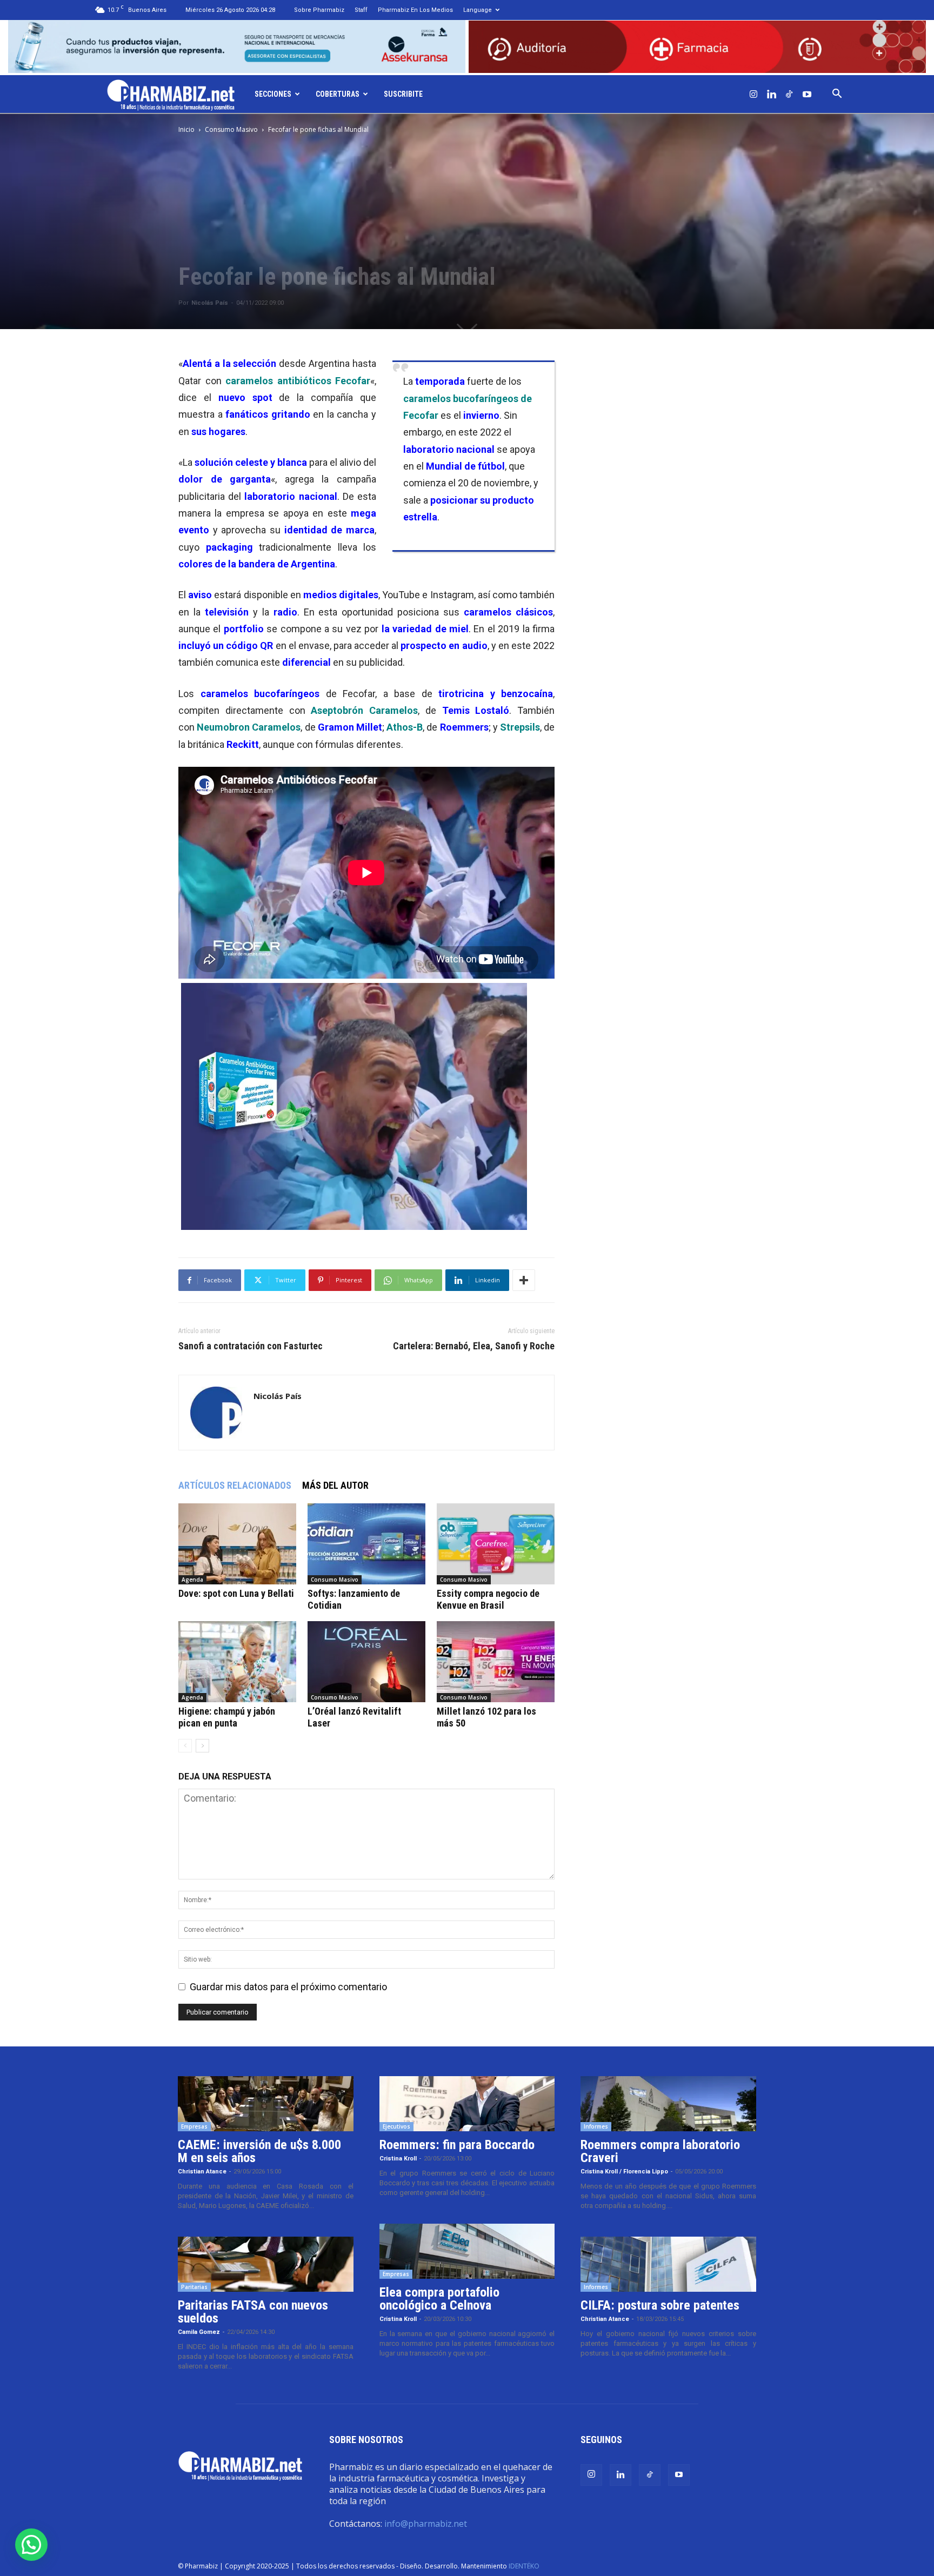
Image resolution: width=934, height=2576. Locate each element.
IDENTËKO (524, 2566)
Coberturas (338, 94)
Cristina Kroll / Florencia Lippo (624, 2172)
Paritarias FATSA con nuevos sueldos (253, 2312)
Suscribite (403, 94)
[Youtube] (807, 94)
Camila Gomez (199, 2332)
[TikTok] (789, 94)
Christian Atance (202, 2172)
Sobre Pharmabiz (319, 10)
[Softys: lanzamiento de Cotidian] (366, 1544)
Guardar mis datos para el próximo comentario (288, 1987)
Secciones (273, 94)
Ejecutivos (396, 2126)
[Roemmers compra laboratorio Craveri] (668, 2104)
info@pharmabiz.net (426, 2524)
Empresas (194, 2126)
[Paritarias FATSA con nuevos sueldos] (266, 2264)
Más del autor (335, 1485)
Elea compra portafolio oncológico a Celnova (439, 2299)
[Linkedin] (771, 94)
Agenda (192, 1580)
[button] (837, 94)
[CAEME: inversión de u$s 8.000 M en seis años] (266, 2104)
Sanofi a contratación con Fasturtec (251, 1346)
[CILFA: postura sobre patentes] (668, 2264)
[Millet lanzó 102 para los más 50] (496, 1662)
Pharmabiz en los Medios (415, 10)
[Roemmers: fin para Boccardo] (467, 2104)
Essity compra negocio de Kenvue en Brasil (488, 1599)
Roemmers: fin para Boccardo (457, 2145)
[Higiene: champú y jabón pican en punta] (237, 1662)
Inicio (186, 129)
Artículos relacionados (235, 1485)
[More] (524, 1280)
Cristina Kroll (398, 2159)
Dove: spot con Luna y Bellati (236, 1593)
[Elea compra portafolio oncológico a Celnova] (467, 2251)
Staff (361, 10)
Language (478, 10)
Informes (596, 2126)
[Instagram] (753, 94)
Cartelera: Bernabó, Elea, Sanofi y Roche (474, 1346)
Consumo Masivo (231, 129)
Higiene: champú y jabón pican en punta (227, 1717)
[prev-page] (185, 1746)
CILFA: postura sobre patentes (660, 2305)
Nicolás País (210, 303)
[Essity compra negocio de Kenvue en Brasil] (496, 1544)
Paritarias (194, 2287)
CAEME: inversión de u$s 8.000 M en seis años (259, 2151)
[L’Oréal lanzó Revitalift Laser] (366, 1662)
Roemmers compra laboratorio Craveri (660, 2151)
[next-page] (202, 1746)
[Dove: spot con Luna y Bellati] (237, 1544)
